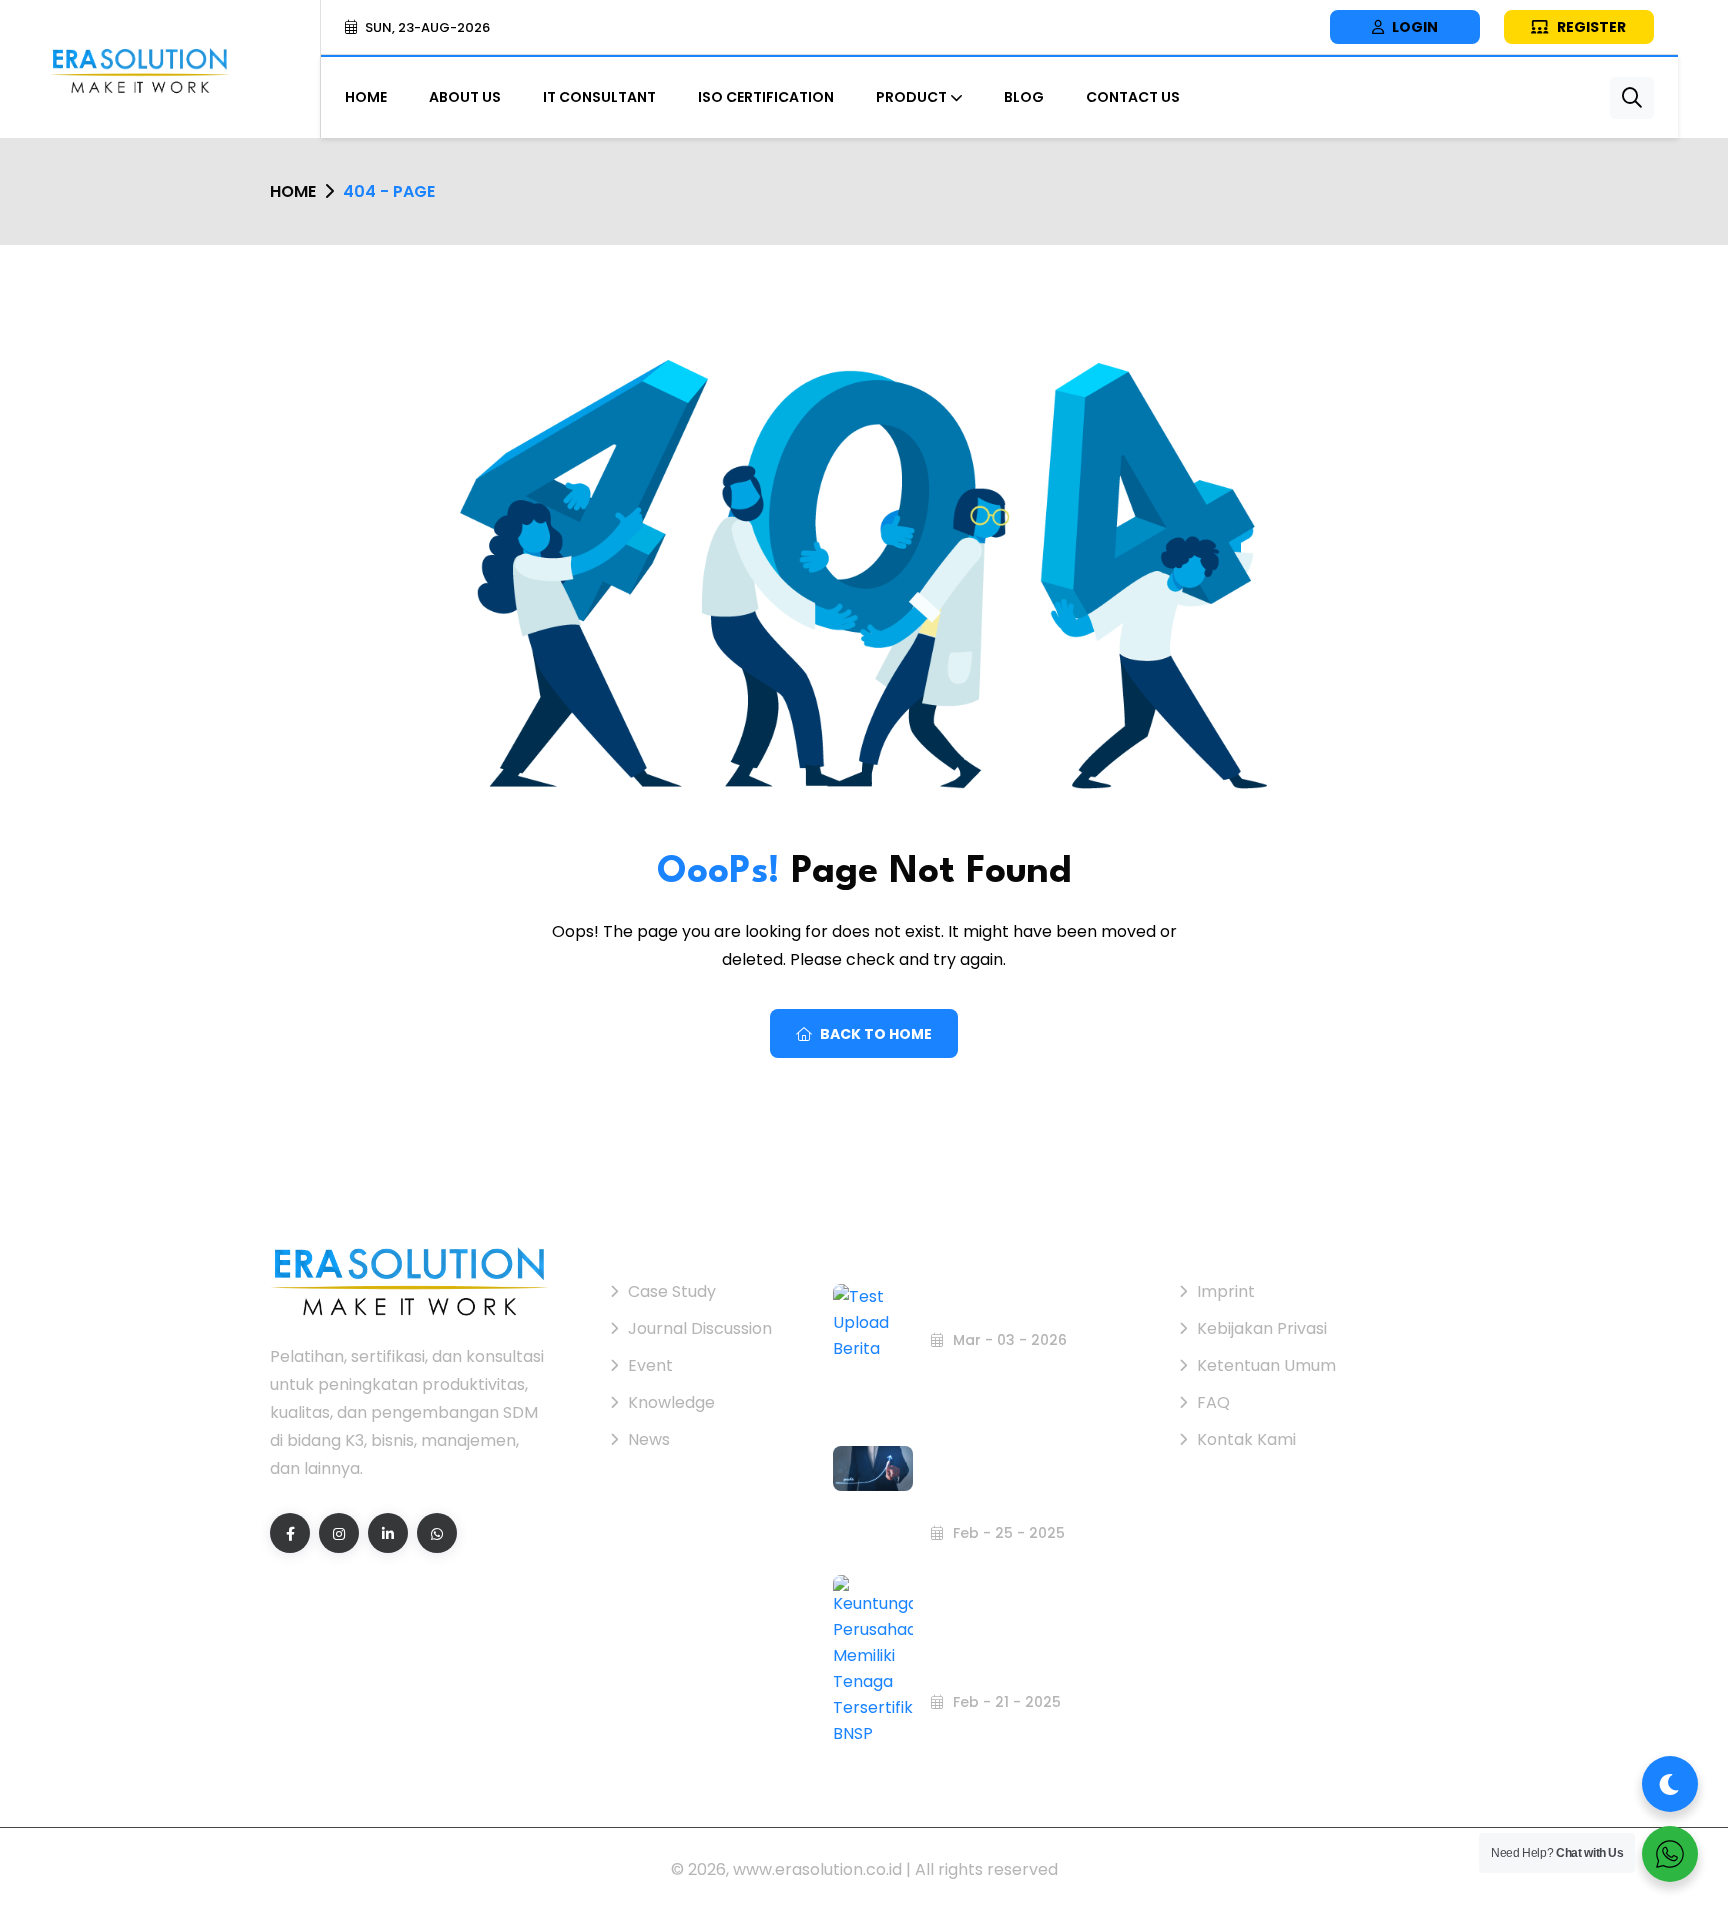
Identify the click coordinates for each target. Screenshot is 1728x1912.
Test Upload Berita (1000, 1304)
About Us (465, 97)
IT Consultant (599, 97)
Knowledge (671, 1402)
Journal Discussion (700, 1328)
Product (911, 97)
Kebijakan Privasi (1262, 1328)
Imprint (1226, 1291)
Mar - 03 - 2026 (1008, 1340)
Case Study (672, 1291)
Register (1590, 27)
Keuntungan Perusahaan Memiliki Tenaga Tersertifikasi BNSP (1022, 1642)
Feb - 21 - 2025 (1005, 1702)
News (649, 1439)
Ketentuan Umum (1266, 1365)
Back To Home (876, 1034)
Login (1413, 27)
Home (366, 97)
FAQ (1213, 1402)
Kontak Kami (1246, 1439)
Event (650, 1365)
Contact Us (1133, 97)
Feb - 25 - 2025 (1007, 1533)
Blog (1024, 97)
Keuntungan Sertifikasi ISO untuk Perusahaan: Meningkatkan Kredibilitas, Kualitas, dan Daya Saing (1016, 1449)
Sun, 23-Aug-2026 (427, 27)
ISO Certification (766, 97)
